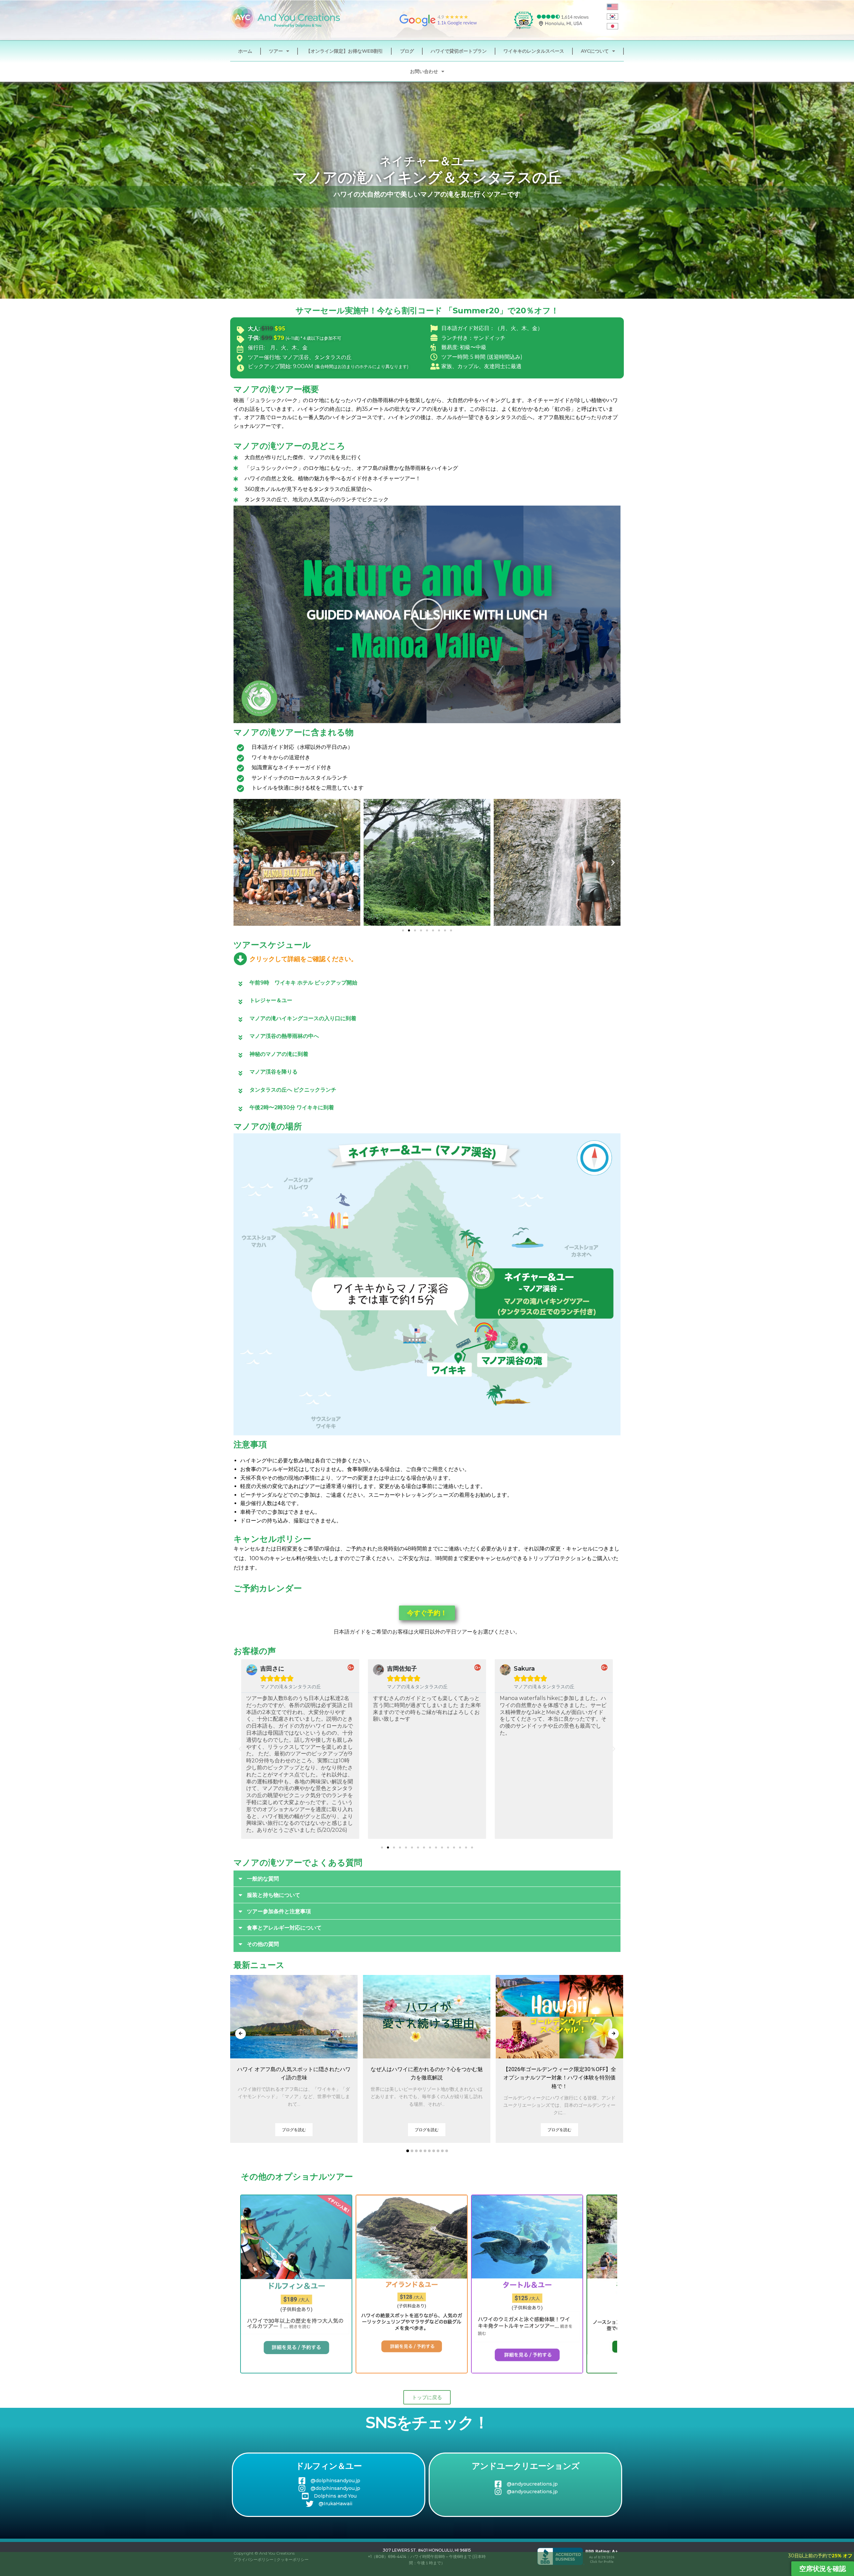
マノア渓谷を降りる (274, 1072)
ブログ (407, 51)
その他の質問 (263, 1944)
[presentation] (241, 2034)
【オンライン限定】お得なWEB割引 (344, 51)
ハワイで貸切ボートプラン (459, 51)
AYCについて (595, 51)
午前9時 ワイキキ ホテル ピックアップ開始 (303, 983)
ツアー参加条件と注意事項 (279, 1911)
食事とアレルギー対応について (284, 1928)
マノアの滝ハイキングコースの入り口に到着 (303, 1018)
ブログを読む (294, 2130)
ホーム (245, 51)
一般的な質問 (263, 1879)
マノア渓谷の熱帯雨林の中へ (284, 1036)
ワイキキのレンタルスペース (534, 51)
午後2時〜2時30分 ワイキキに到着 (292, 1107)
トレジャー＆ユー (271, 1000)
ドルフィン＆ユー (329, 2466)
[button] (427, 614)
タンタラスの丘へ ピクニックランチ (293, 1090)
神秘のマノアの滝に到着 (279, 1054)
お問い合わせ (424, 71)
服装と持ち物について (274, 1895)
